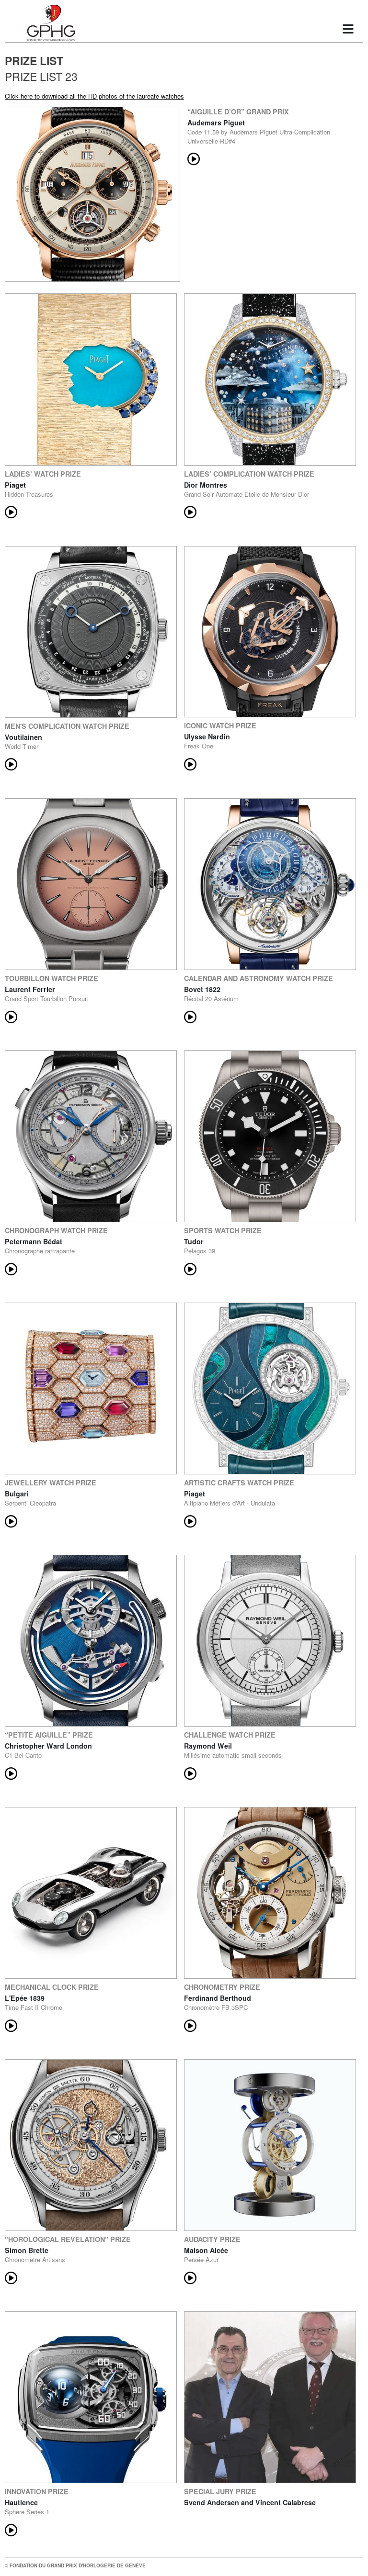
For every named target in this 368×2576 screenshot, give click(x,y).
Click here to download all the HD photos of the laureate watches (94, 96)
